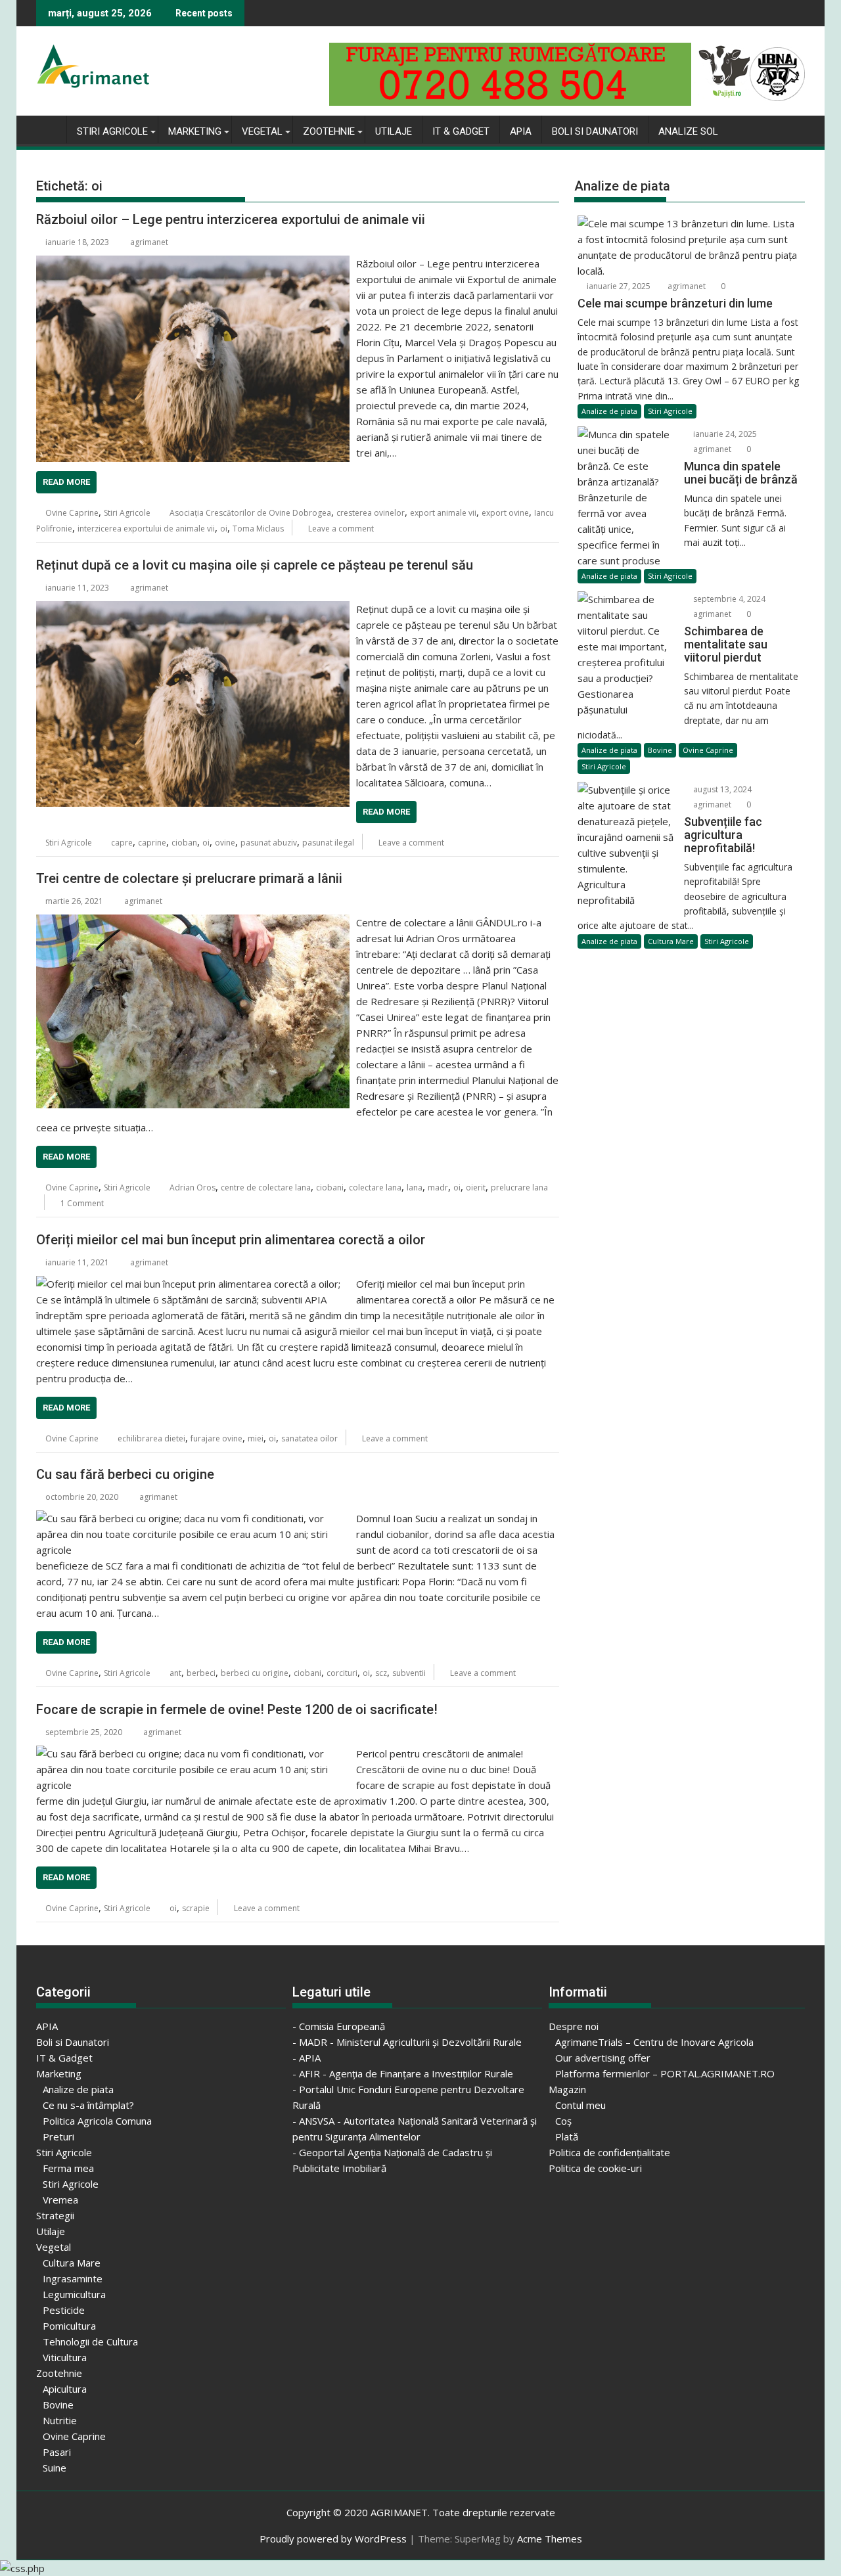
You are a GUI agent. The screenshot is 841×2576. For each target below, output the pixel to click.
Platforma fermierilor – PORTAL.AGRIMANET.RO (665, 2073)
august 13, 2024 (721, 789)
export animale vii (443, 513)
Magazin (567, 2089)
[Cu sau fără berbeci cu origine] (193, 1518)
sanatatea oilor (309, 1438)
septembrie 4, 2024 (728, 599)
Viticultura (65, 2357)
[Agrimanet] (49, 129)
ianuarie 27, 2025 (618, 286)
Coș (563, 2121)
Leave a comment (341, 529)
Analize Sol (688, 131)
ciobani (330, 1187)
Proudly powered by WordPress (333, 2539)
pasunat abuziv (269, 843)
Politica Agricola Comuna (97, 2121)
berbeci (201, 1673)
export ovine (505, 513)
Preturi (58, 2136)
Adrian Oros (193, 1187)
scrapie (196, 1908)
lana (415, 1187)
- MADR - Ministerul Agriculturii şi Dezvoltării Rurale (407, 2042)
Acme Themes (550, 2539)
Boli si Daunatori (595, 131)
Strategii (55, 2215)
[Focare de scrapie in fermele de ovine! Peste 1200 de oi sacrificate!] (193, 1753)
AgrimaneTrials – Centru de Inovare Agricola (654, 2042)
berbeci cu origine (255, 1673)
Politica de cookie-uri (595, 2168)
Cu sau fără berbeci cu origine (125, 1474)
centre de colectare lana (266, 1187)
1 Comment (82, 1203)
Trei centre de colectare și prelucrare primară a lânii (189, 878)
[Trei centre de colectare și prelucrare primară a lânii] (193, 922)
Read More (66, 482)
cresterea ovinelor (371, 513)
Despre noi (574, 2026)
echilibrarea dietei (151, 1438)
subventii (409, 1673)
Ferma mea (68, 2168)
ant (175, 1673)
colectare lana (375, 1187)
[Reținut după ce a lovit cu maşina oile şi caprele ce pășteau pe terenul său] (193, 609)
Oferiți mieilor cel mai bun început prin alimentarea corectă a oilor (231, 1240)
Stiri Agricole (112, 131)
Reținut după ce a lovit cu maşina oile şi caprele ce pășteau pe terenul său (255, 565)
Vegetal (262, 131)
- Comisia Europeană (339, 2026)
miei (256, 1438)
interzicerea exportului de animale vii (146, 529)
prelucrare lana (519, 1187)
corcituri (342, 1673)
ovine (225, 843)
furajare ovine (216, 1438)
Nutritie (60, 2420)
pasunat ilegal (328, 843)
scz (381, 1673)
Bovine (660, 750)
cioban (184, 843)
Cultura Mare (671, 941)
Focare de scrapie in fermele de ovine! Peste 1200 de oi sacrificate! (237, 1709)
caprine (152, 843)
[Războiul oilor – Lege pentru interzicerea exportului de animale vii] (193, 263)
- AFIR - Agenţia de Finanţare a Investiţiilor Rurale (403, 2073)
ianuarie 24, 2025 (724, 434)
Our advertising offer (603, 2058)
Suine (55, 2468)
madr (438, 1187)
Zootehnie (329, 131)
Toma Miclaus (258, 529)
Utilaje (394, 131)
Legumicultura (74, 2294)
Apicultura (65, 2389)
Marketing (195, 131)
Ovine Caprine (72, 513)
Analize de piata (609, 411)
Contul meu (580, 2105)
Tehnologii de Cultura (90, 2341)
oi (224, 529)
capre (122, 843)
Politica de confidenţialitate (609, 2152)
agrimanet (149, 242)
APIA (521, 131)
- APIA (307, 2058)
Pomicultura (69, 2326)
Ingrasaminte (73, 2278)
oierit (476, 1187)
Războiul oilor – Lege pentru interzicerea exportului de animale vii (231, 219)
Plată (567, 2136)
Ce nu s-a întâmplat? (88, 2105)
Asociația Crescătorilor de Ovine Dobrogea (250, 513)
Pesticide (64, 2310)
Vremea (60, 2200)
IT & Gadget (461, 131)
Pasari (57, 2452)
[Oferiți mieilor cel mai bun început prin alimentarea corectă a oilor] (193, 1284)
